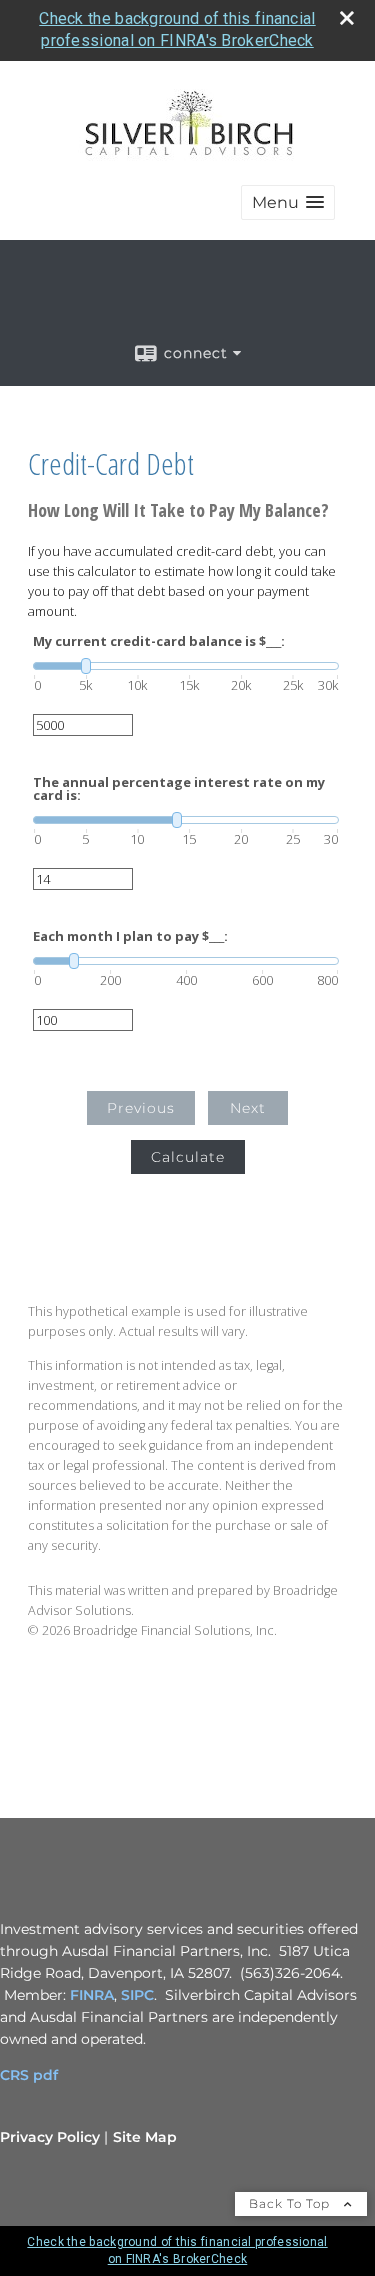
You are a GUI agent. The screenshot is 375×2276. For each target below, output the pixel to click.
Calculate (188, 1157)
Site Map (145, 2137)
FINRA (92, 1995)
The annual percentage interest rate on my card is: (179, 789)
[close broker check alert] (347, 18)
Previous (141, 1108)
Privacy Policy (50, 2137)
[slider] (186, 666)
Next (248, 1108)
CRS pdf (29, 2075)
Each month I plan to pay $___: (130, 936)
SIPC (137, 1995)
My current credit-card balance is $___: (159, 641)
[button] (288, 202)
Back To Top (291, 2203)
